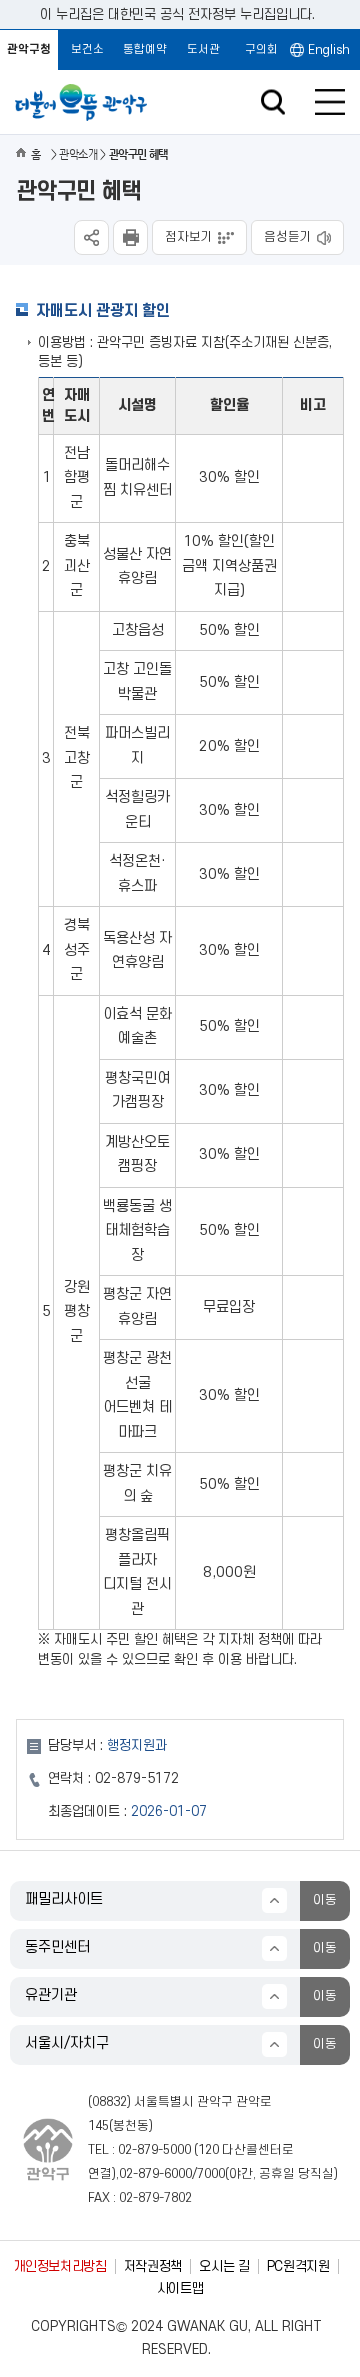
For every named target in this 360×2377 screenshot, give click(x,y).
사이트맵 (180, 2288)
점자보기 (189, 237)
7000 (211, 2174)
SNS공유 (91, 237)
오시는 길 (224, 2266)
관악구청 (29, 49)
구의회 (261, 49)
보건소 (87, 49)
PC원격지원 (298, 2266)
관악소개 (78, 154)
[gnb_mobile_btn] (330, 102)
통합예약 (145, 49)
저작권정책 (153, 2266)
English (329, 50)
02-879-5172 (137, 1778)
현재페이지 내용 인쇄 (130, 237)
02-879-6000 (155, 2174)
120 (208, 2150)
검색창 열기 (272, 102)
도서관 (203, 49)
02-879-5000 (154, 2150)
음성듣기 (288, 237)
